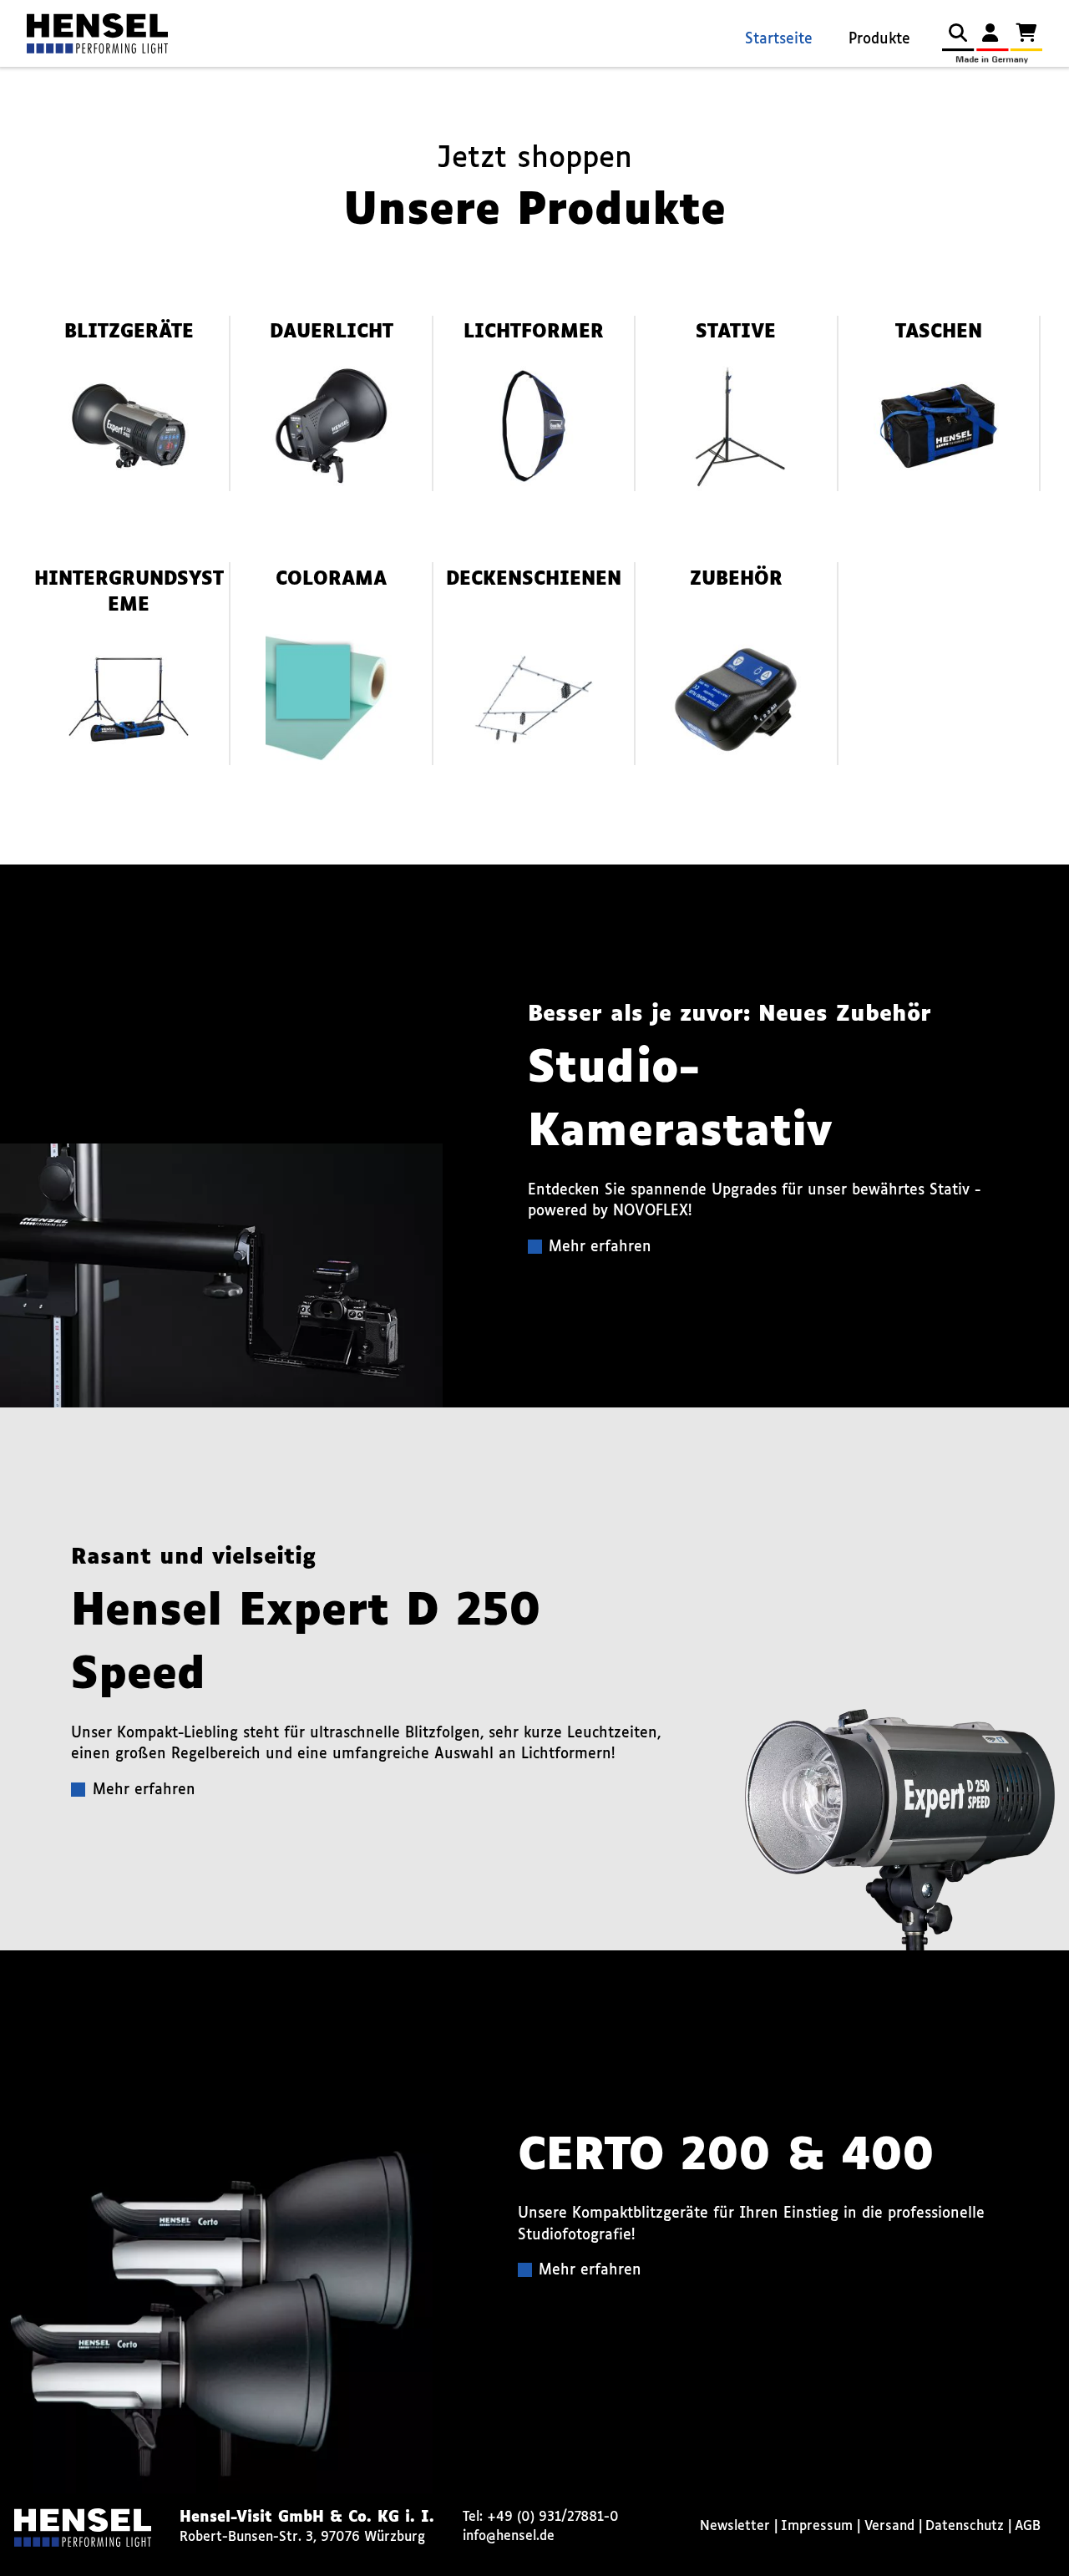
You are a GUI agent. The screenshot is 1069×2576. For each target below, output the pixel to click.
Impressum (817, 2526)
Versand (889, 2526)
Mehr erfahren (600, 1247)
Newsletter (735, 2526)
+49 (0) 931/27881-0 (553, 2517)
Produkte (879, 40)
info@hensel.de (509, 2536)
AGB (1028, 2526)
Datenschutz (965, 2526)
